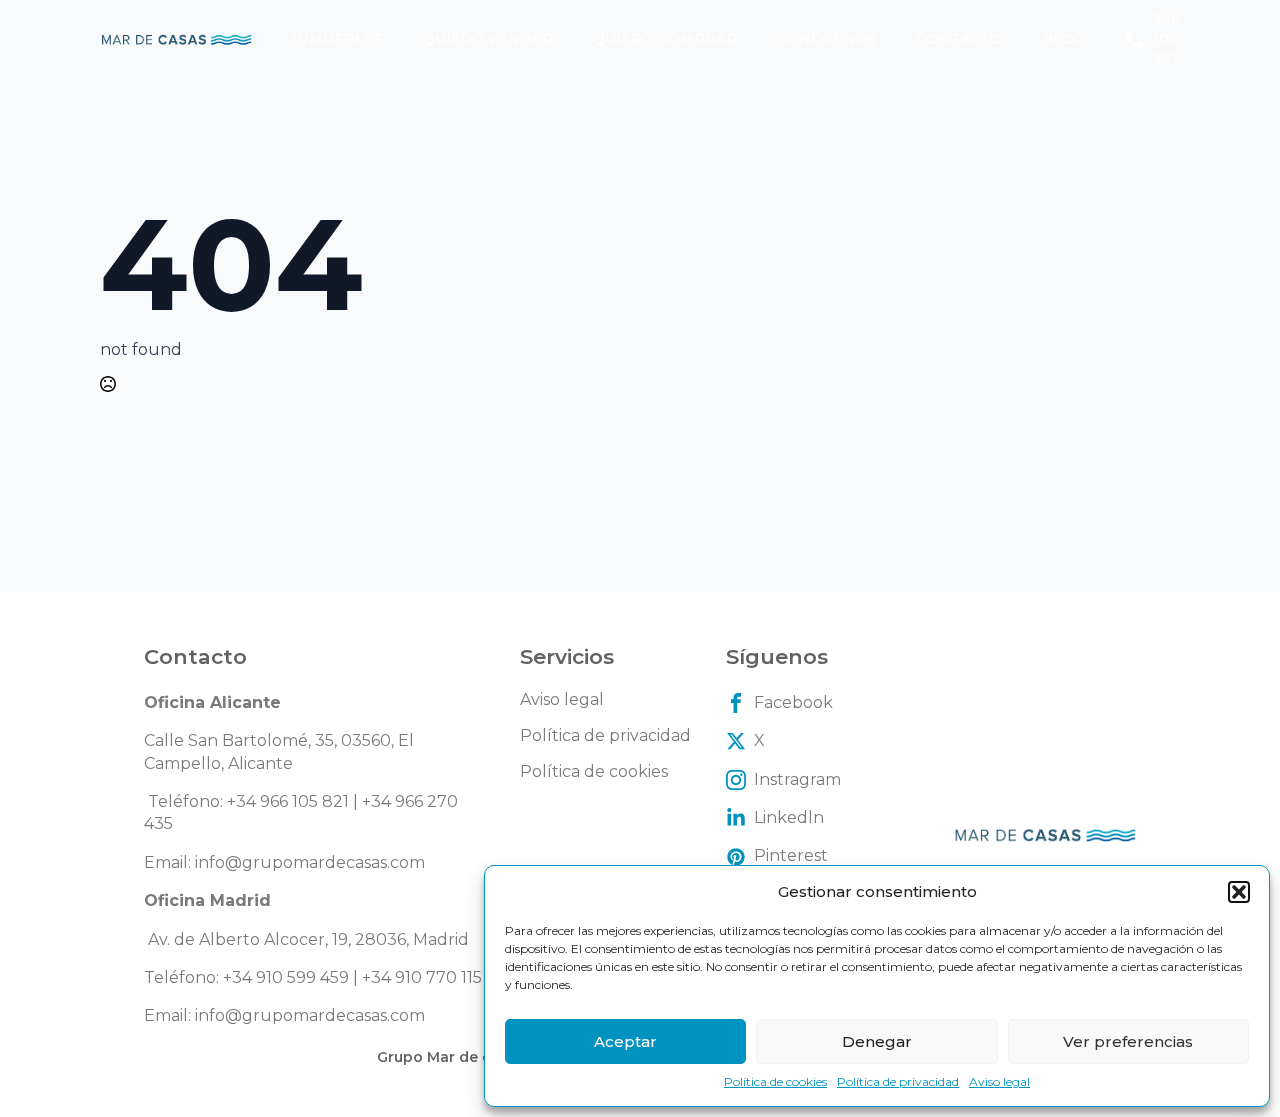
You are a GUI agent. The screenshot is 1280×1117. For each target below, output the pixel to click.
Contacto (959, 39)
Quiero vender (488, 39)
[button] (1239, 892)
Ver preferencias (1128, 1041)
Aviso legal (999, 1081)
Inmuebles (337, 39)
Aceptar (625, 1041)
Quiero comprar (665, 39)
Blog (1063, 39)
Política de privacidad (898, 1081)
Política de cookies (775, 1081)
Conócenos (826, 39)
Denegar (877, 1041)
